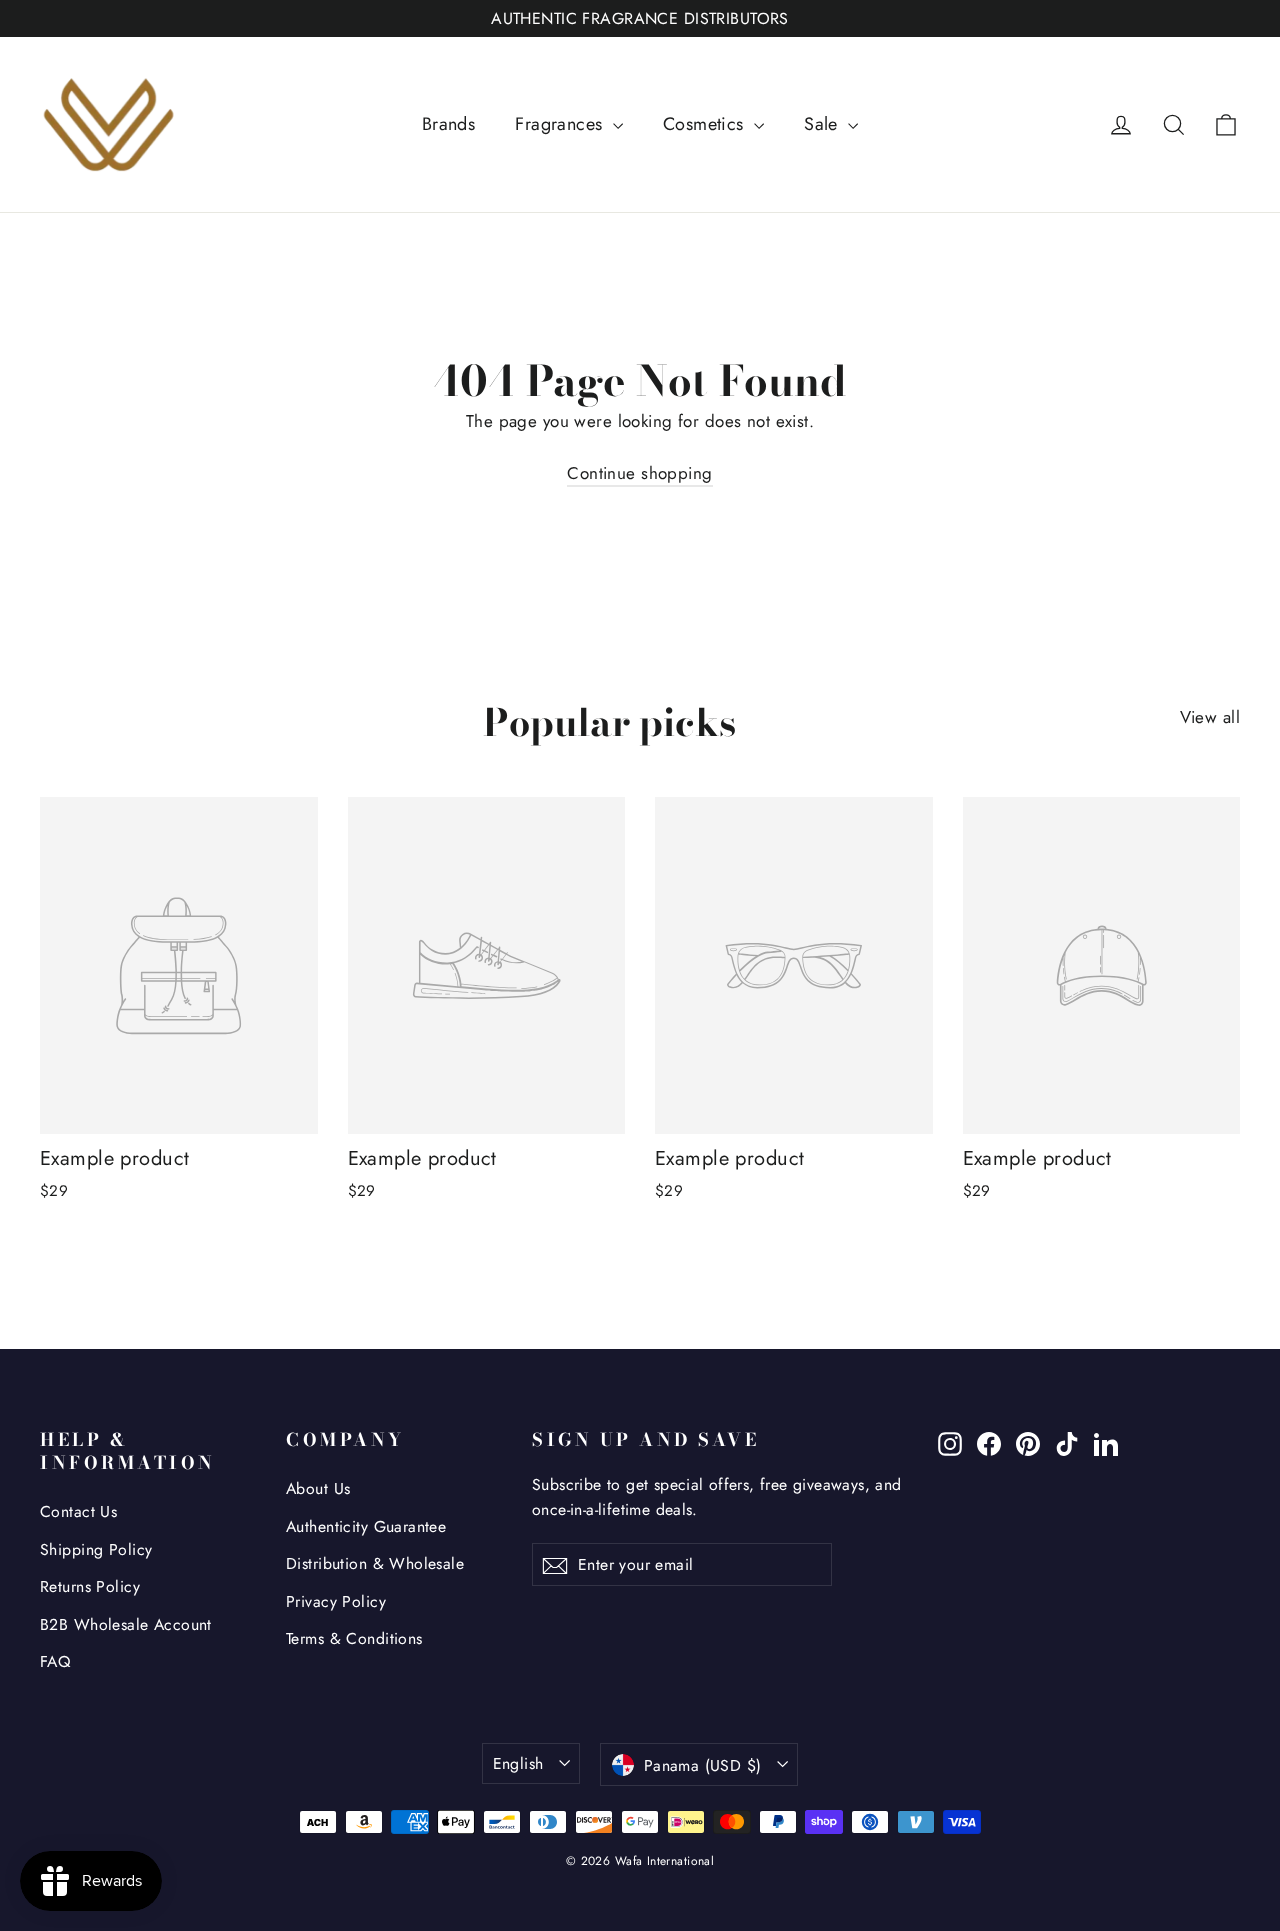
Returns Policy (90, 1586)
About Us (318, 1488)
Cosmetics (706, 124)
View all (1210, 717)
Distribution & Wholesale (375, 1563)
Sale (823, 124)
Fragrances (561, 124)
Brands (449, 124)
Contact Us (78, 1511)
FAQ (55, 1661)
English (518, 1763)
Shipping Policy (96, 1549)
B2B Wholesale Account (126, 1624)
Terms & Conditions (354, 1638)
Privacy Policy (336, 1601)
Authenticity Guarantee (366, 1526)
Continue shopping (639, 473)
